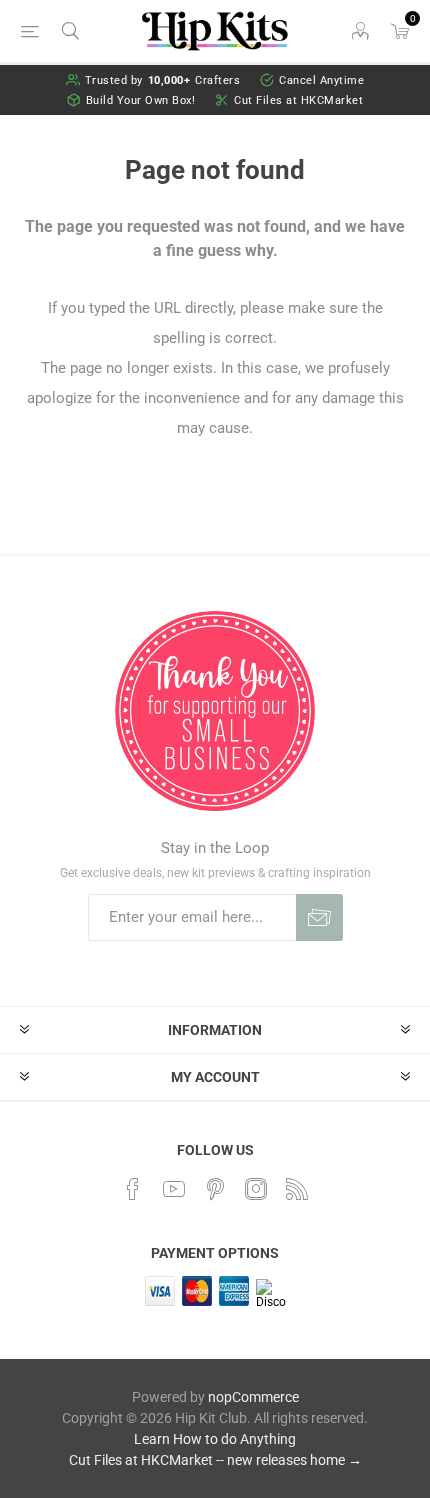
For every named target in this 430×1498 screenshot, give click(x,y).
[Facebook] (133, 1189)
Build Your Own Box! (141, 100)
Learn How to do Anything (215, 1439)
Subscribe (319, 917)
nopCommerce (253, 1397)
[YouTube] (174, 1189)
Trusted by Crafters (163, 80)
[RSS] (297, 1189)
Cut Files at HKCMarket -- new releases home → (215, 1460)
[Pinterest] (215, 1189)
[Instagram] (256, 1189)
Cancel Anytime (321, 80)
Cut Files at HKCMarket (298, 100)
